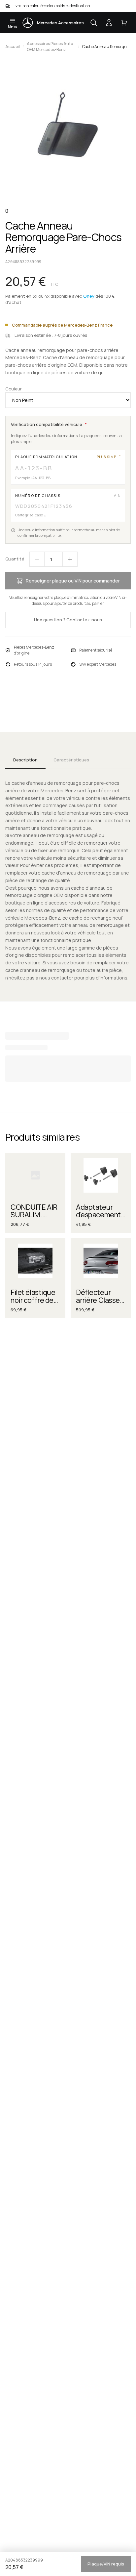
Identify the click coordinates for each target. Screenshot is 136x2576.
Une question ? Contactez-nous (68, 620)
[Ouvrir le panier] (124, 23)
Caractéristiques (71, 760)
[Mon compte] (109, 23)
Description (25, 760)
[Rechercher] (94, 23)
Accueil (13, 47)
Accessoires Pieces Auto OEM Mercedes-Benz (50, 47)
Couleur (14, 389)
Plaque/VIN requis (106, 2564)
